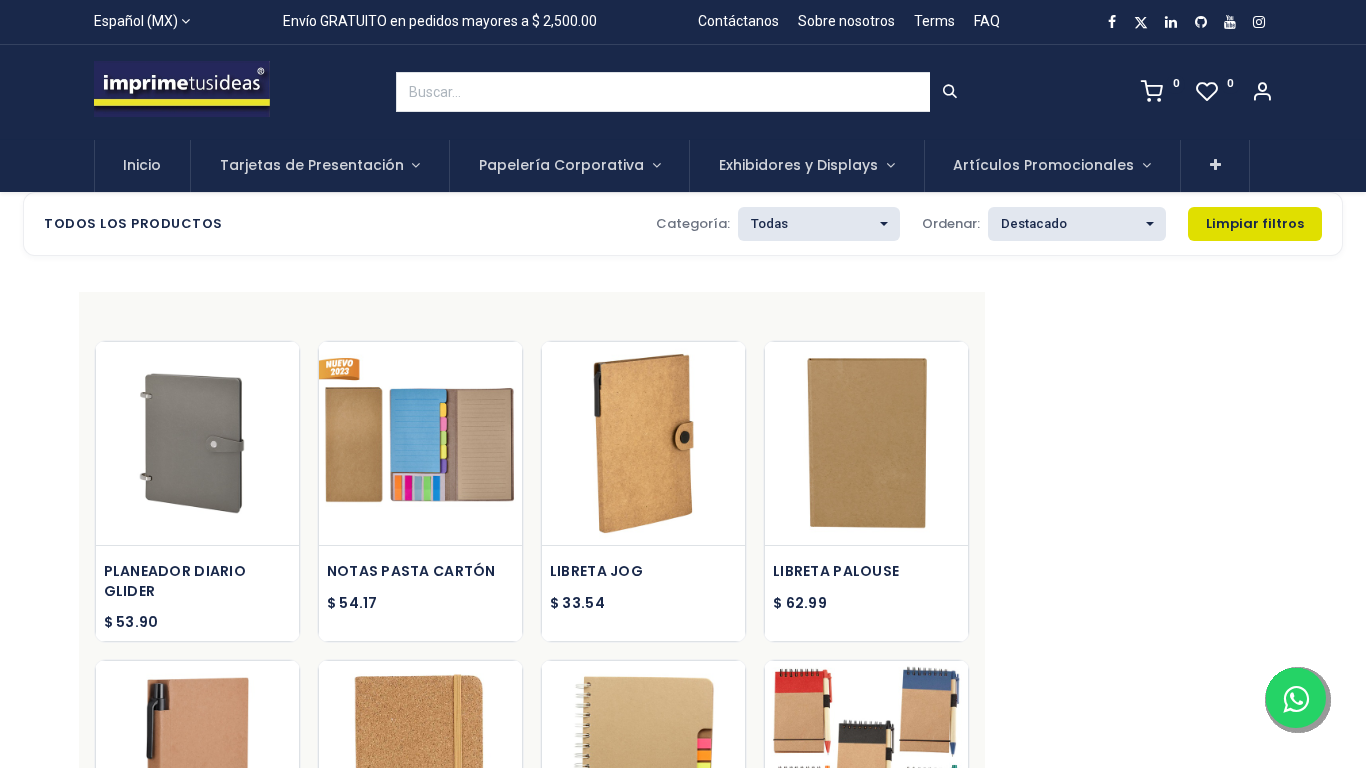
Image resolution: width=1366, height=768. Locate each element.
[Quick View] (286, 374)
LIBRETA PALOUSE (836, 571)
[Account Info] (1262, 94)
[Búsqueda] (950, 92)
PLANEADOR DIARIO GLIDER (175, 581)
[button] (1215, 166)
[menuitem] (143, 166)
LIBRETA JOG (596, 571)
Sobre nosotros (846, 21)
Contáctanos (738, 21)
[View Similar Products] (286, 509)
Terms (934, 21)
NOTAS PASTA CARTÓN (411, 571)
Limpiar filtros (1255, 223)
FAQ (987, 21)
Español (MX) (136, 21)
